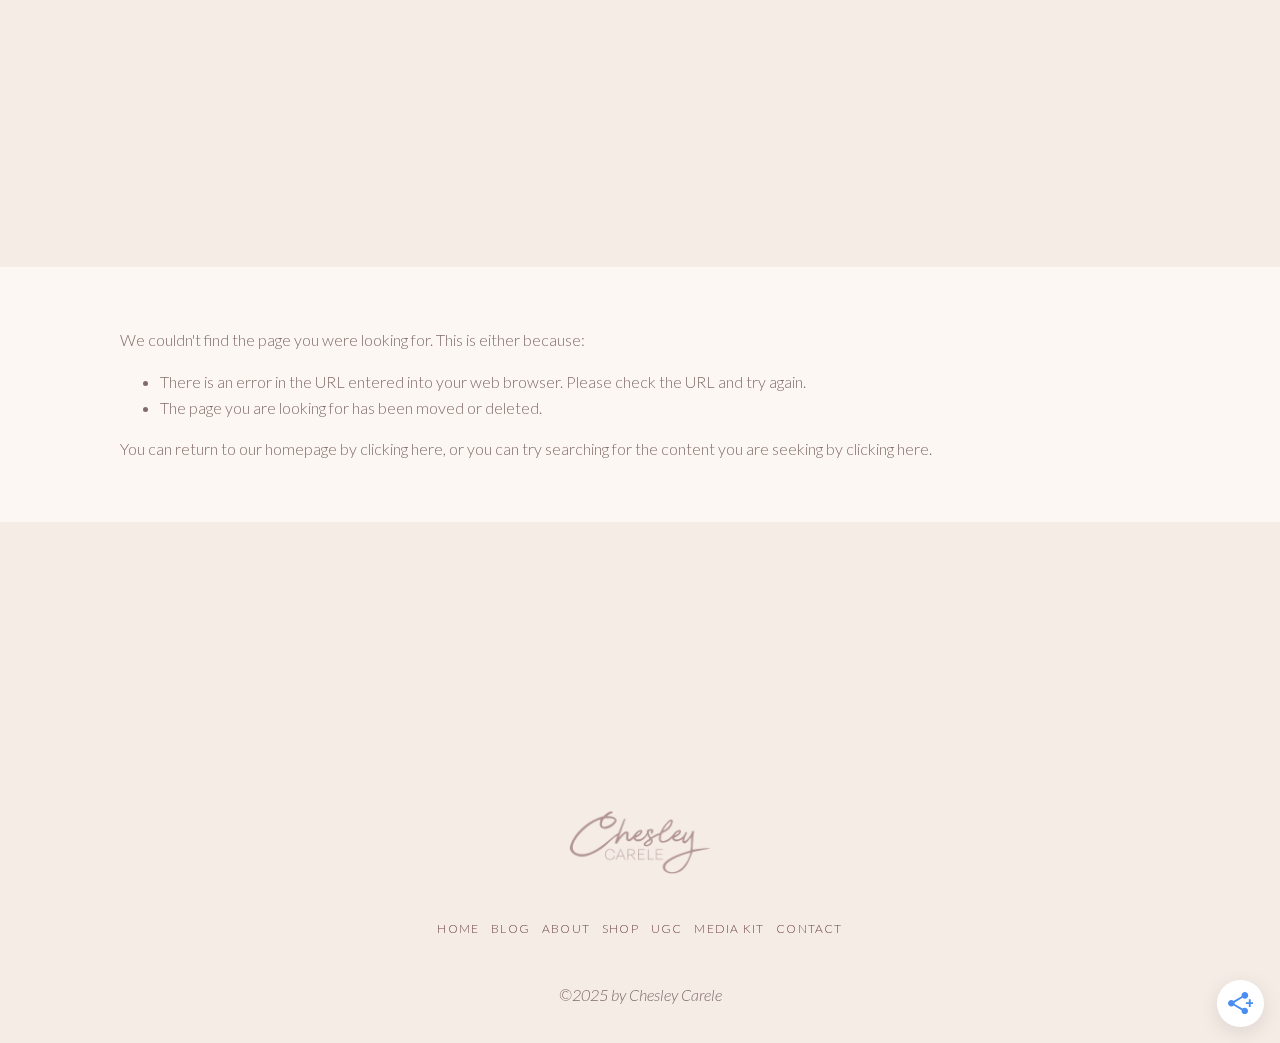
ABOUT (566, 928)
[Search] (129, 69)
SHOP (620, 928)
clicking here (401, 448)
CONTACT (809, 928)
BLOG (510, 928)
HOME (458, 928)
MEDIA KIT (729, 928)
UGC (667, 928)
